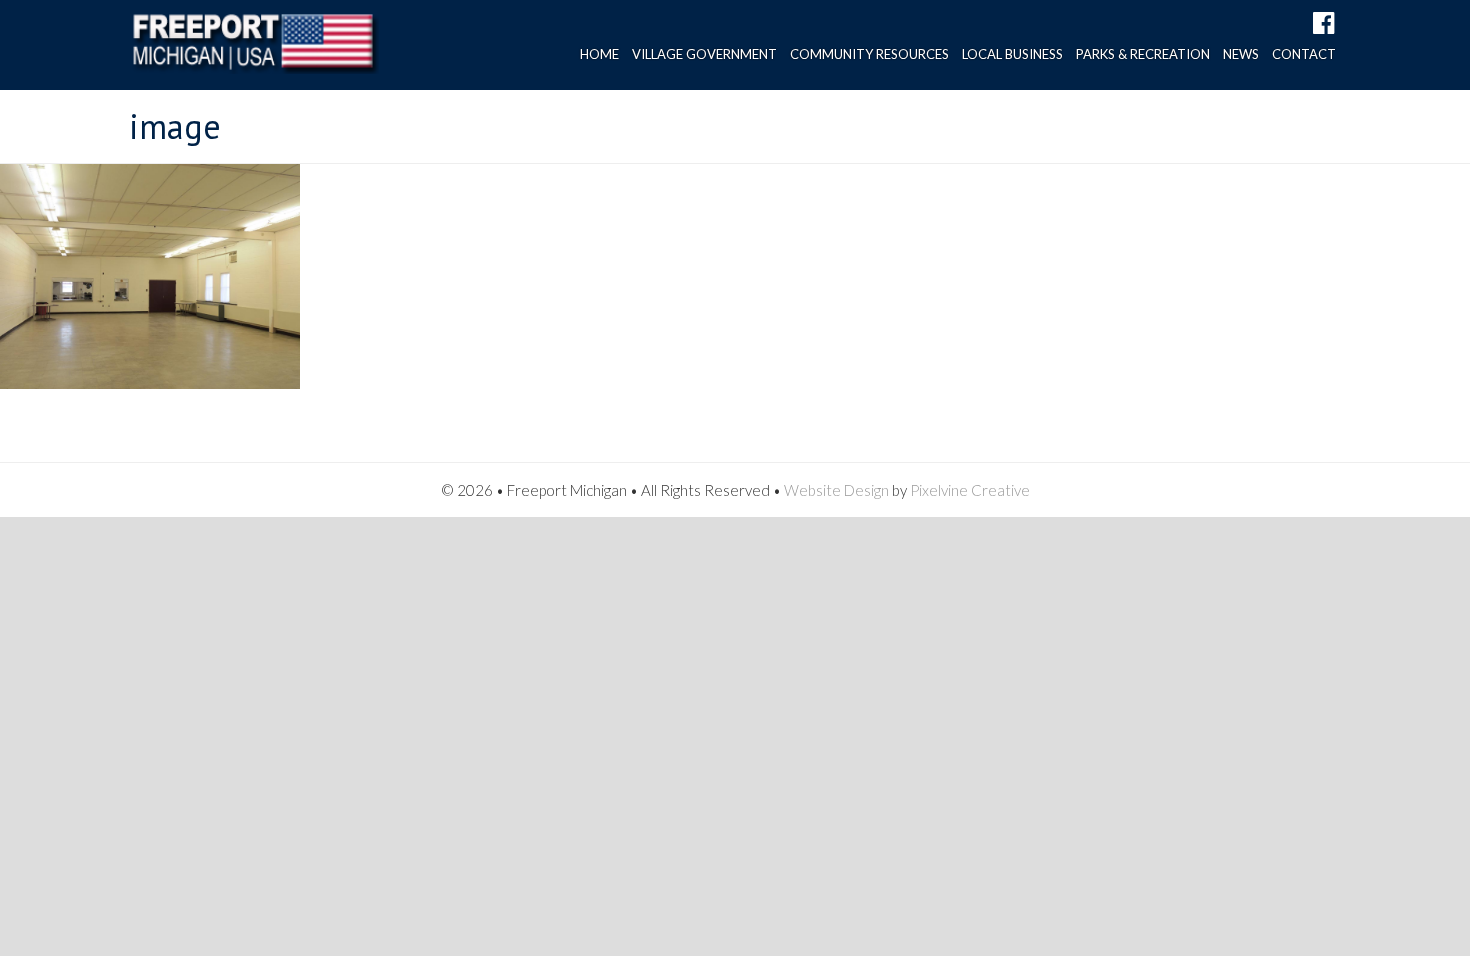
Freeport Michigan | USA (254, 50)
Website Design (836, 490)
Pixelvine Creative (970, 490)
